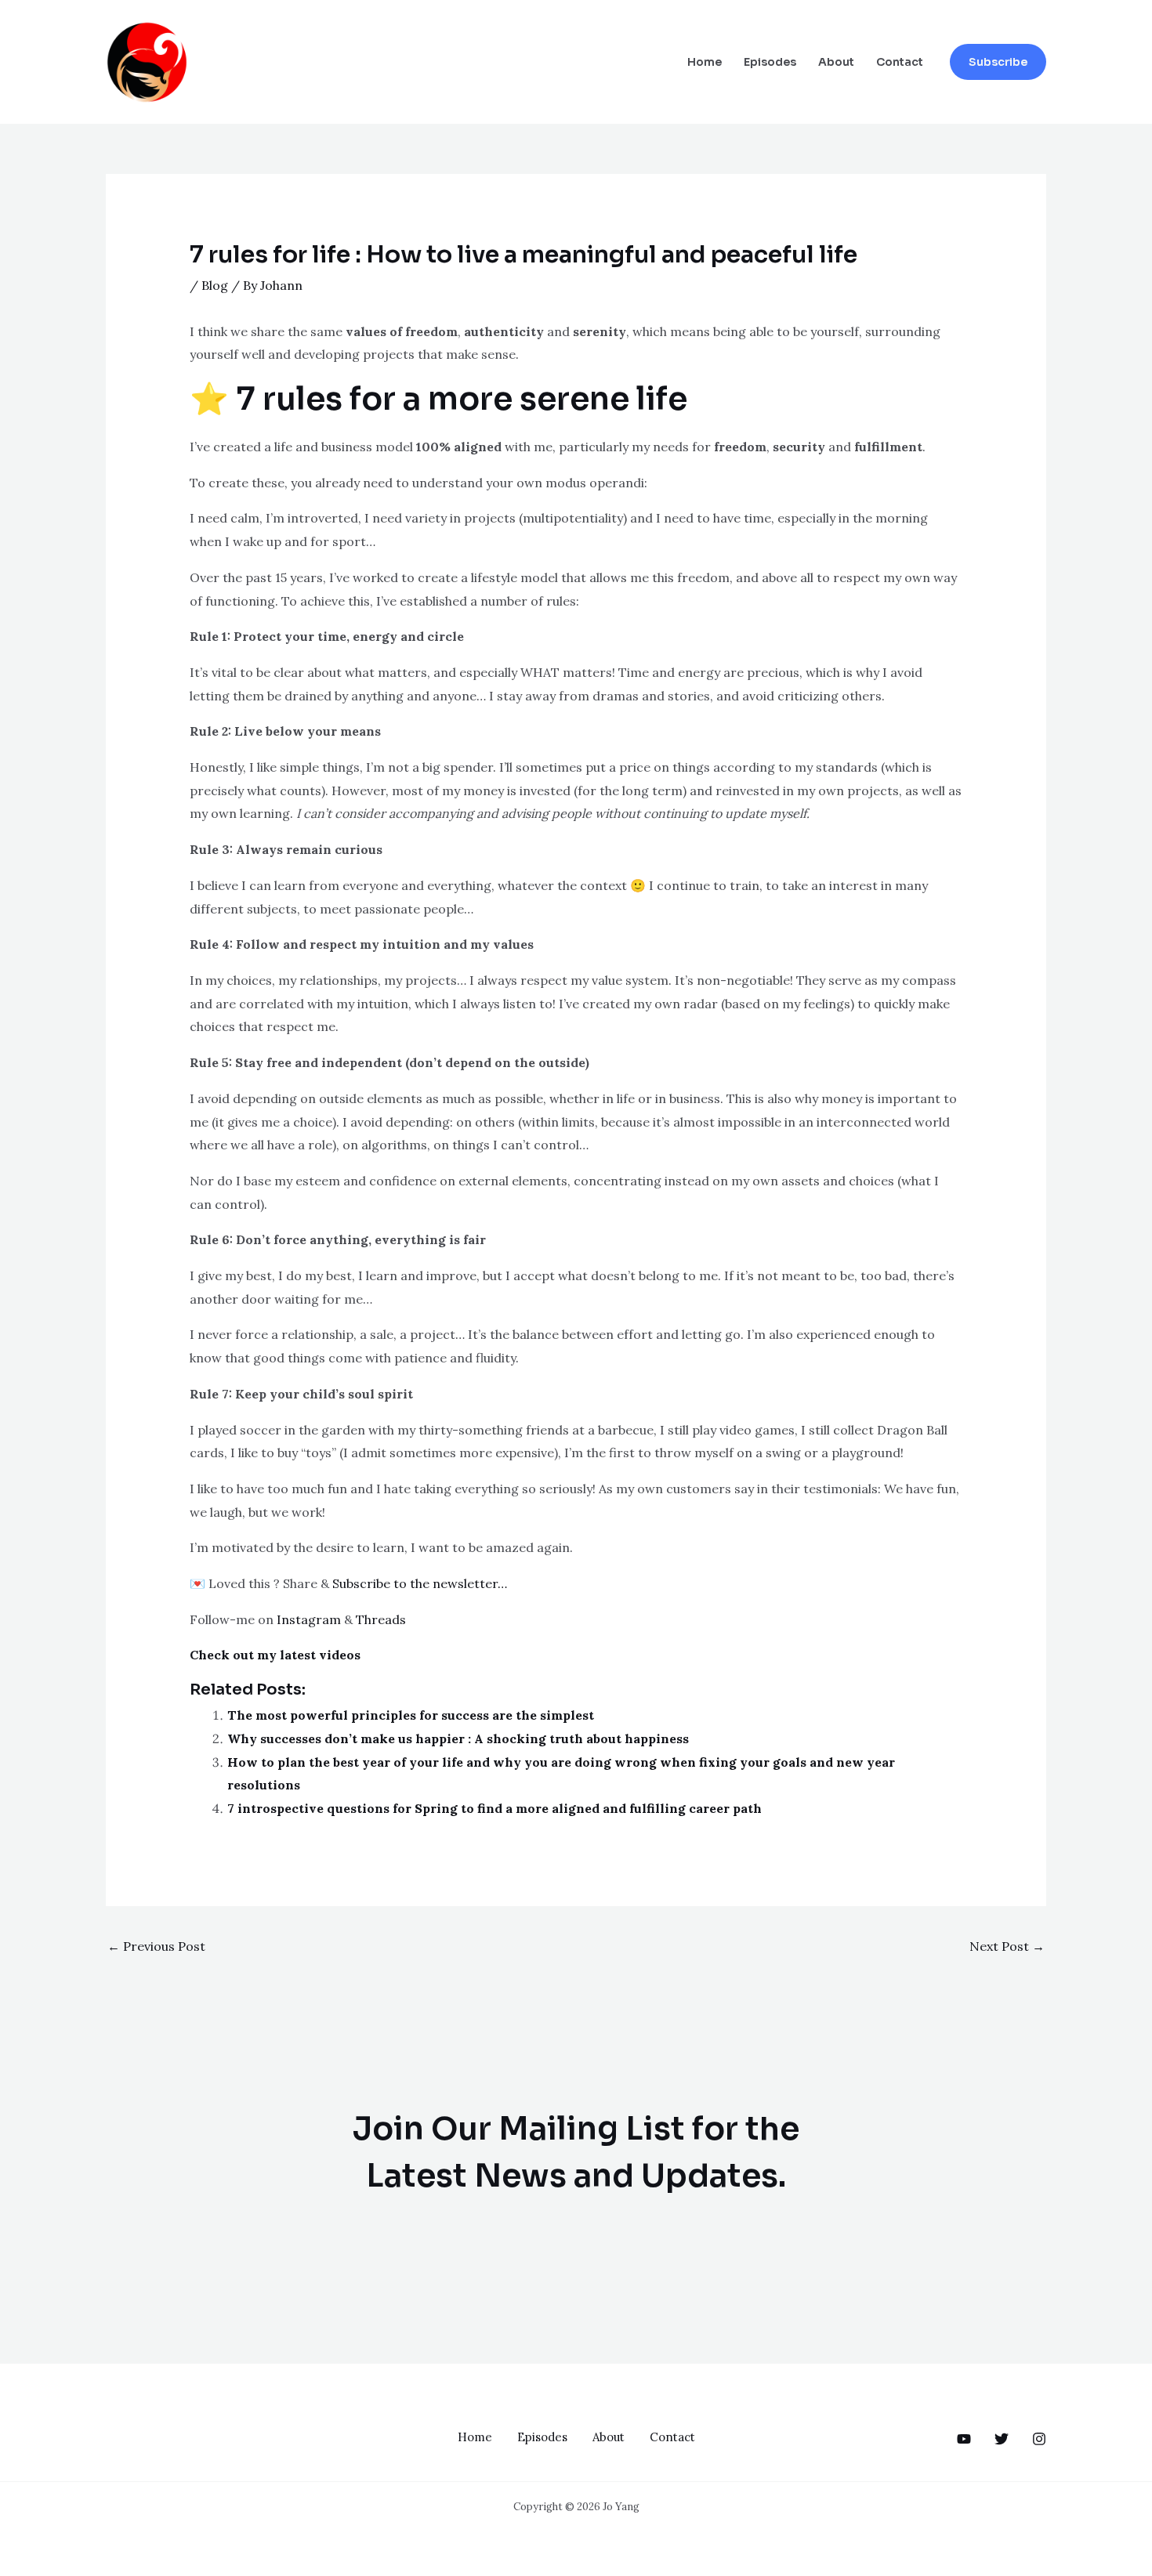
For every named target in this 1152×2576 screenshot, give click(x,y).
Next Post (1007, 1946)
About (836, 62)
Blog (215, 285)
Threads (381, 1619)
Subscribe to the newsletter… (420, 1583)
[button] (998, 62)
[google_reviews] (1002, 2439)
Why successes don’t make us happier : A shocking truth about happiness (458, 1738)
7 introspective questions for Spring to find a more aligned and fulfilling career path (494, 1808)
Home (705, 62)
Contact (900, 62)
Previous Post (156, 1946)
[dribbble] (1039, 2439)
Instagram (309, 1619)
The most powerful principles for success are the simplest (411, 1715)
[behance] (964, 2439)
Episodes (770, 62)
